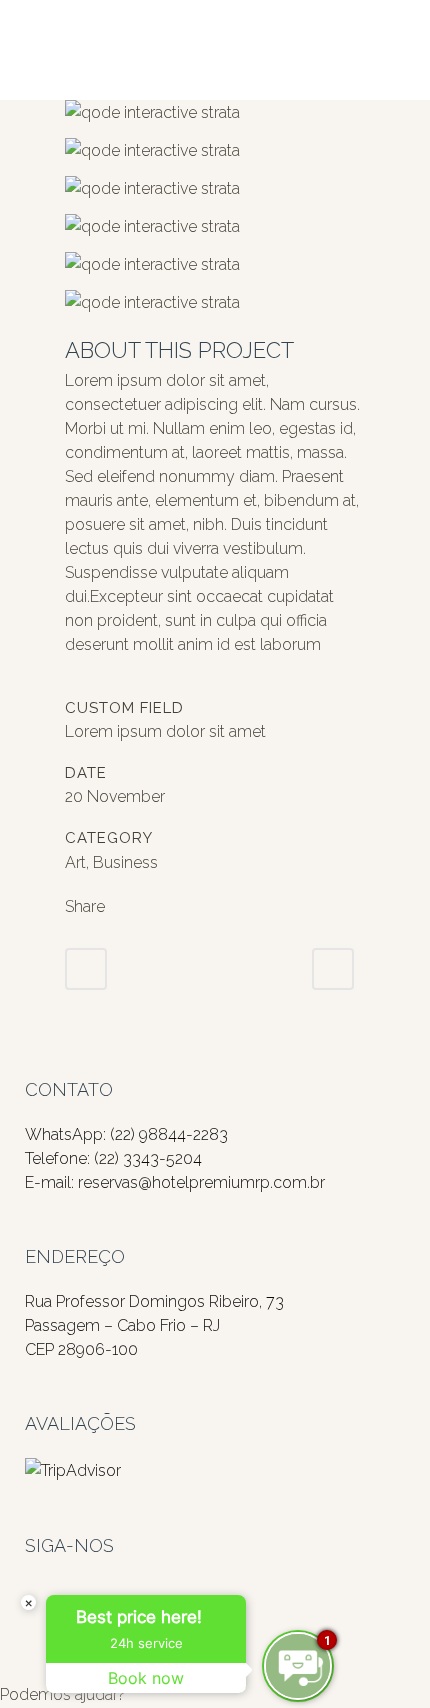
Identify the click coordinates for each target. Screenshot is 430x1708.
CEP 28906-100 (81, 1349)
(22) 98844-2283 (169, 1134)
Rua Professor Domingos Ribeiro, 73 (154, 1301)
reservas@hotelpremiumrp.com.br (201, 1182)
